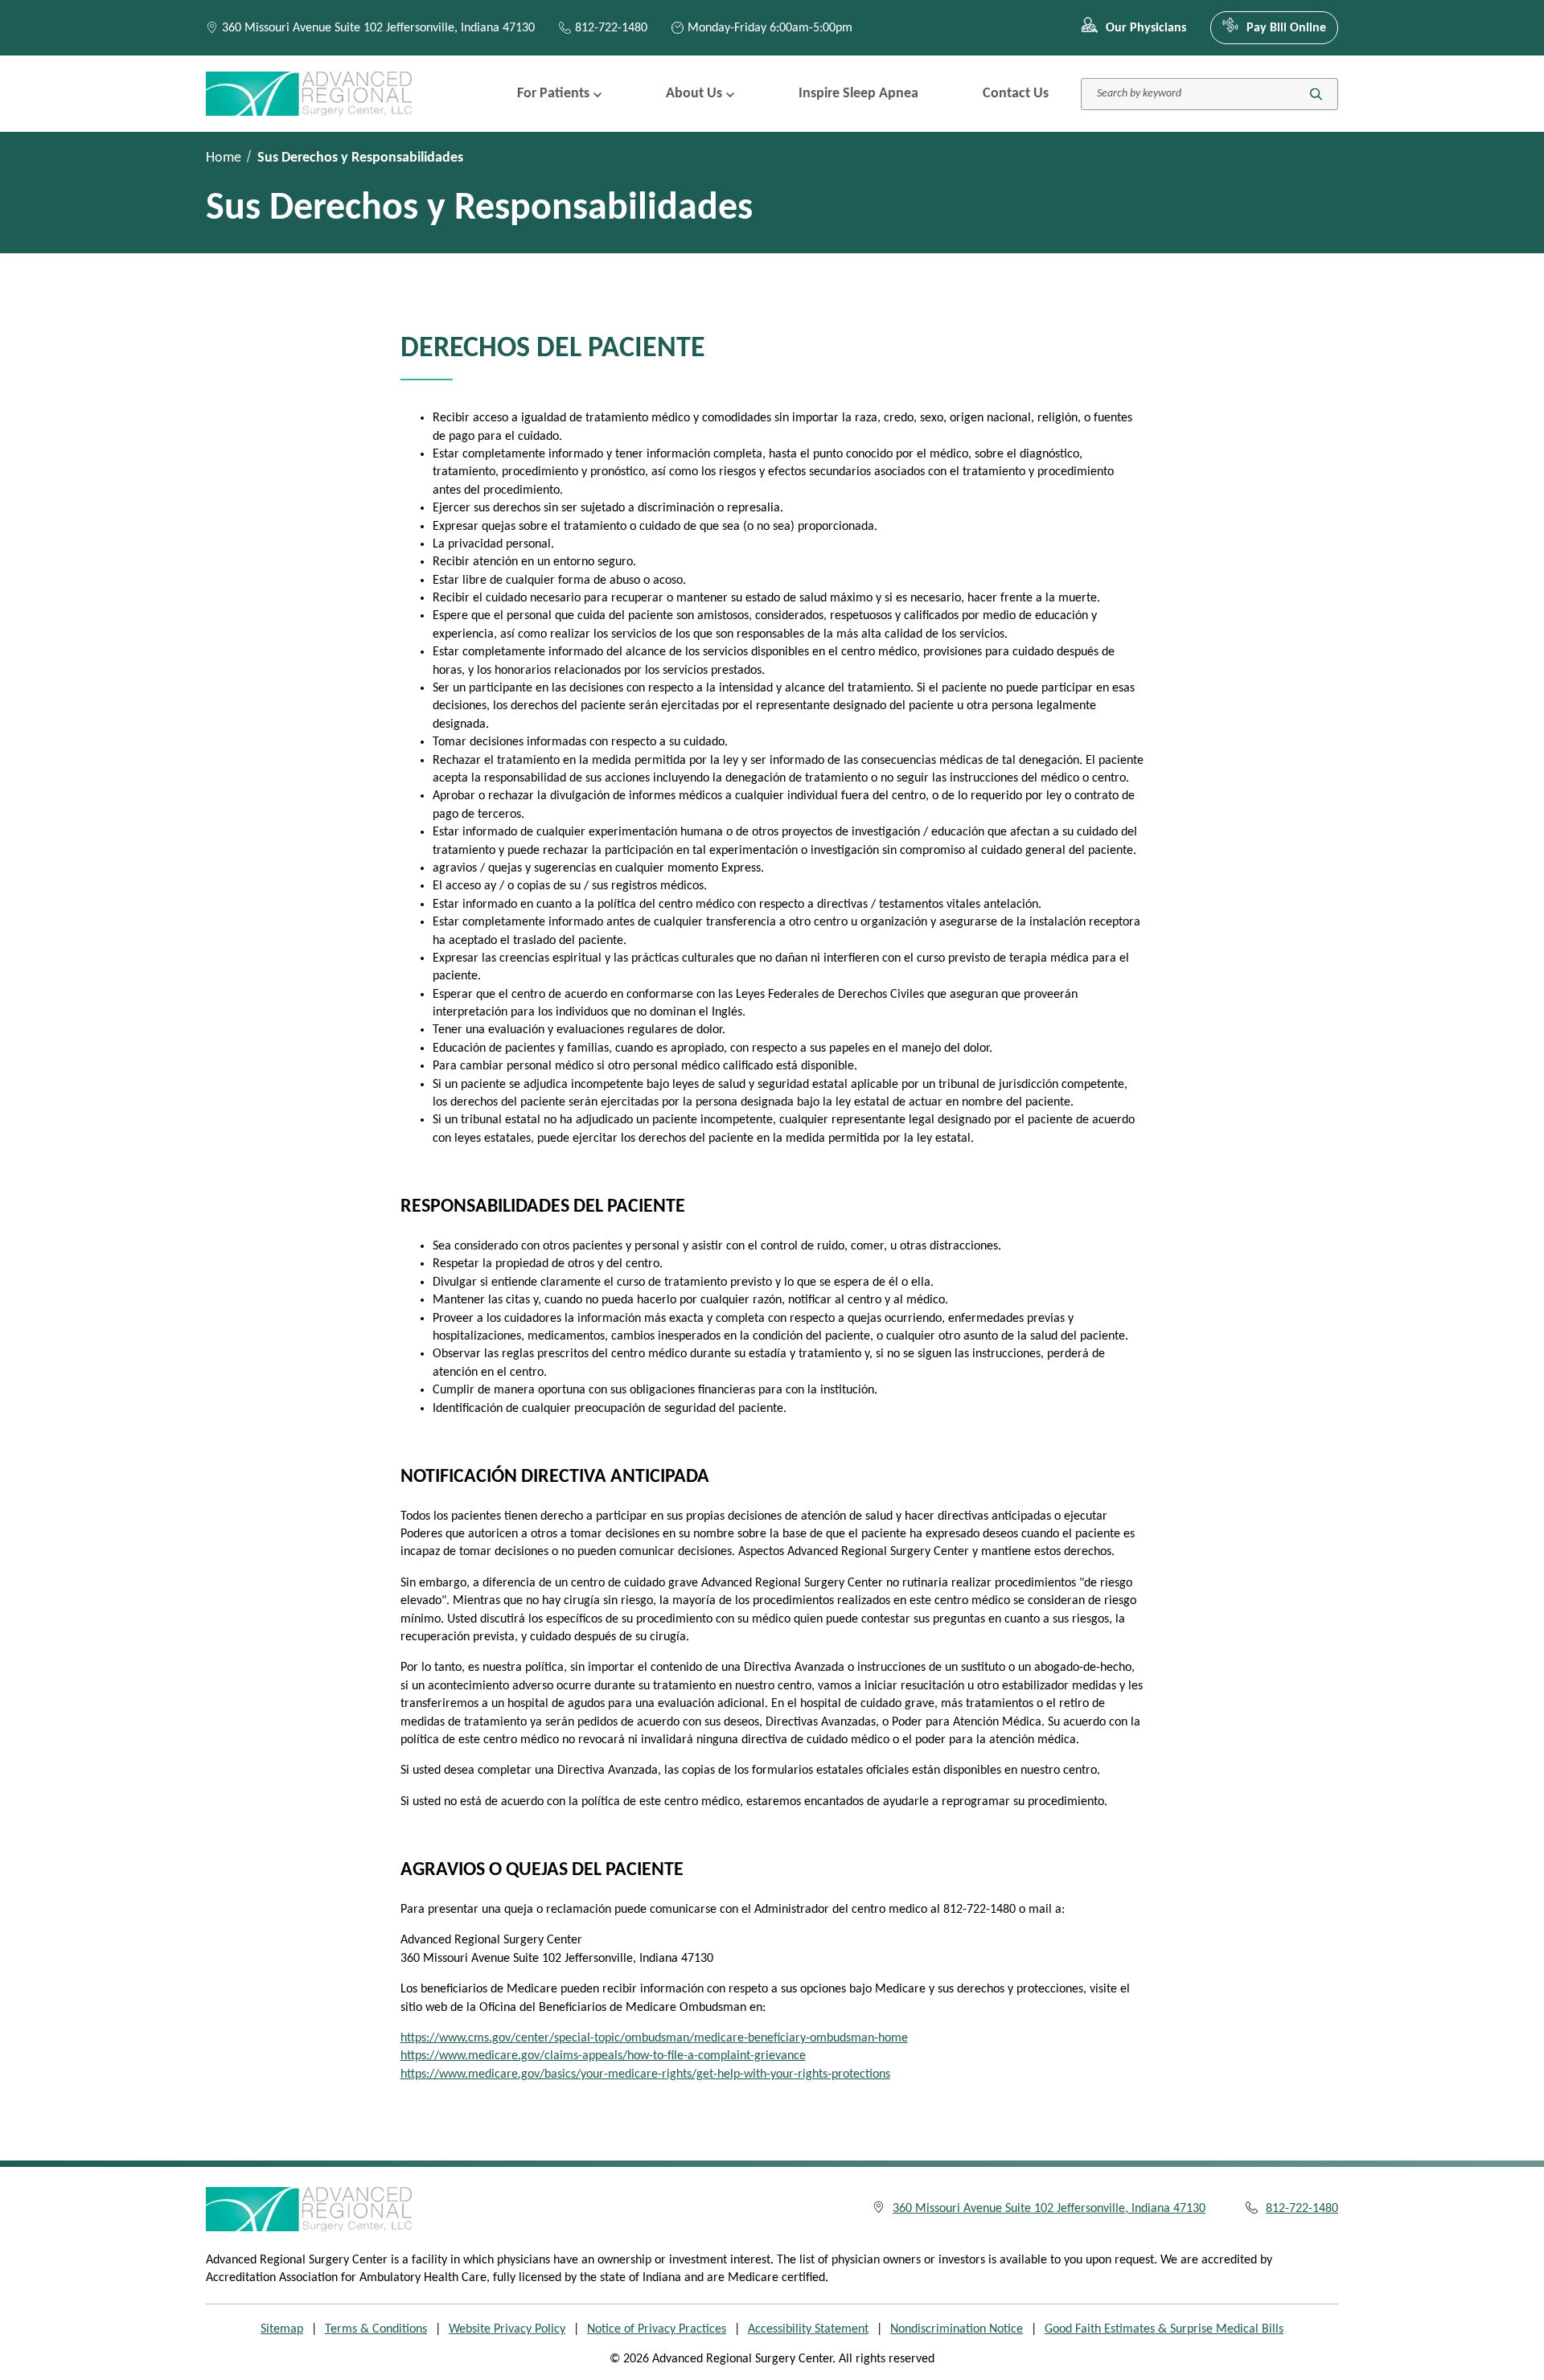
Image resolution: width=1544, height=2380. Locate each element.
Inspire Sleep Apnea (858, 94)
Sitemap (282, 2329)
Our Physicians (1146, 28)
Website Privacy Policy (507, 2329)
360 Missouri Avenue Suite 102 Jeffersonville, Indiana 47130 (378, 28)
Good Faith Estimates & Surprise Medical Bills (1164, 2329)
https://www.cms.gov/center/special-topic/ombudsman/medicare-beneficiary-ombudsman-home (654, 2038)
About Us (694, 94)
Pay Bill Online (1286, 28)
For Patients (553, 94)
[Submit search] (1316, 94)
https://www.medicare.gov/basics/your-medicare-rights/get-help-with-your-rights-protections (645, 2074)
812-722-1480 (611, 28)
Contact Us (1016, 94)
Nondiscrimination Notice (957, 2329)
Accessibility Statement (808, 2329)
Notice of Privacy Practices (657, 2329)
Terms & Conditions (376, 2329)
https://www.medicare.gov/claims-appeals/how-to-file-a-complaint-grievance (603, 2056)
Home (224, 158)
